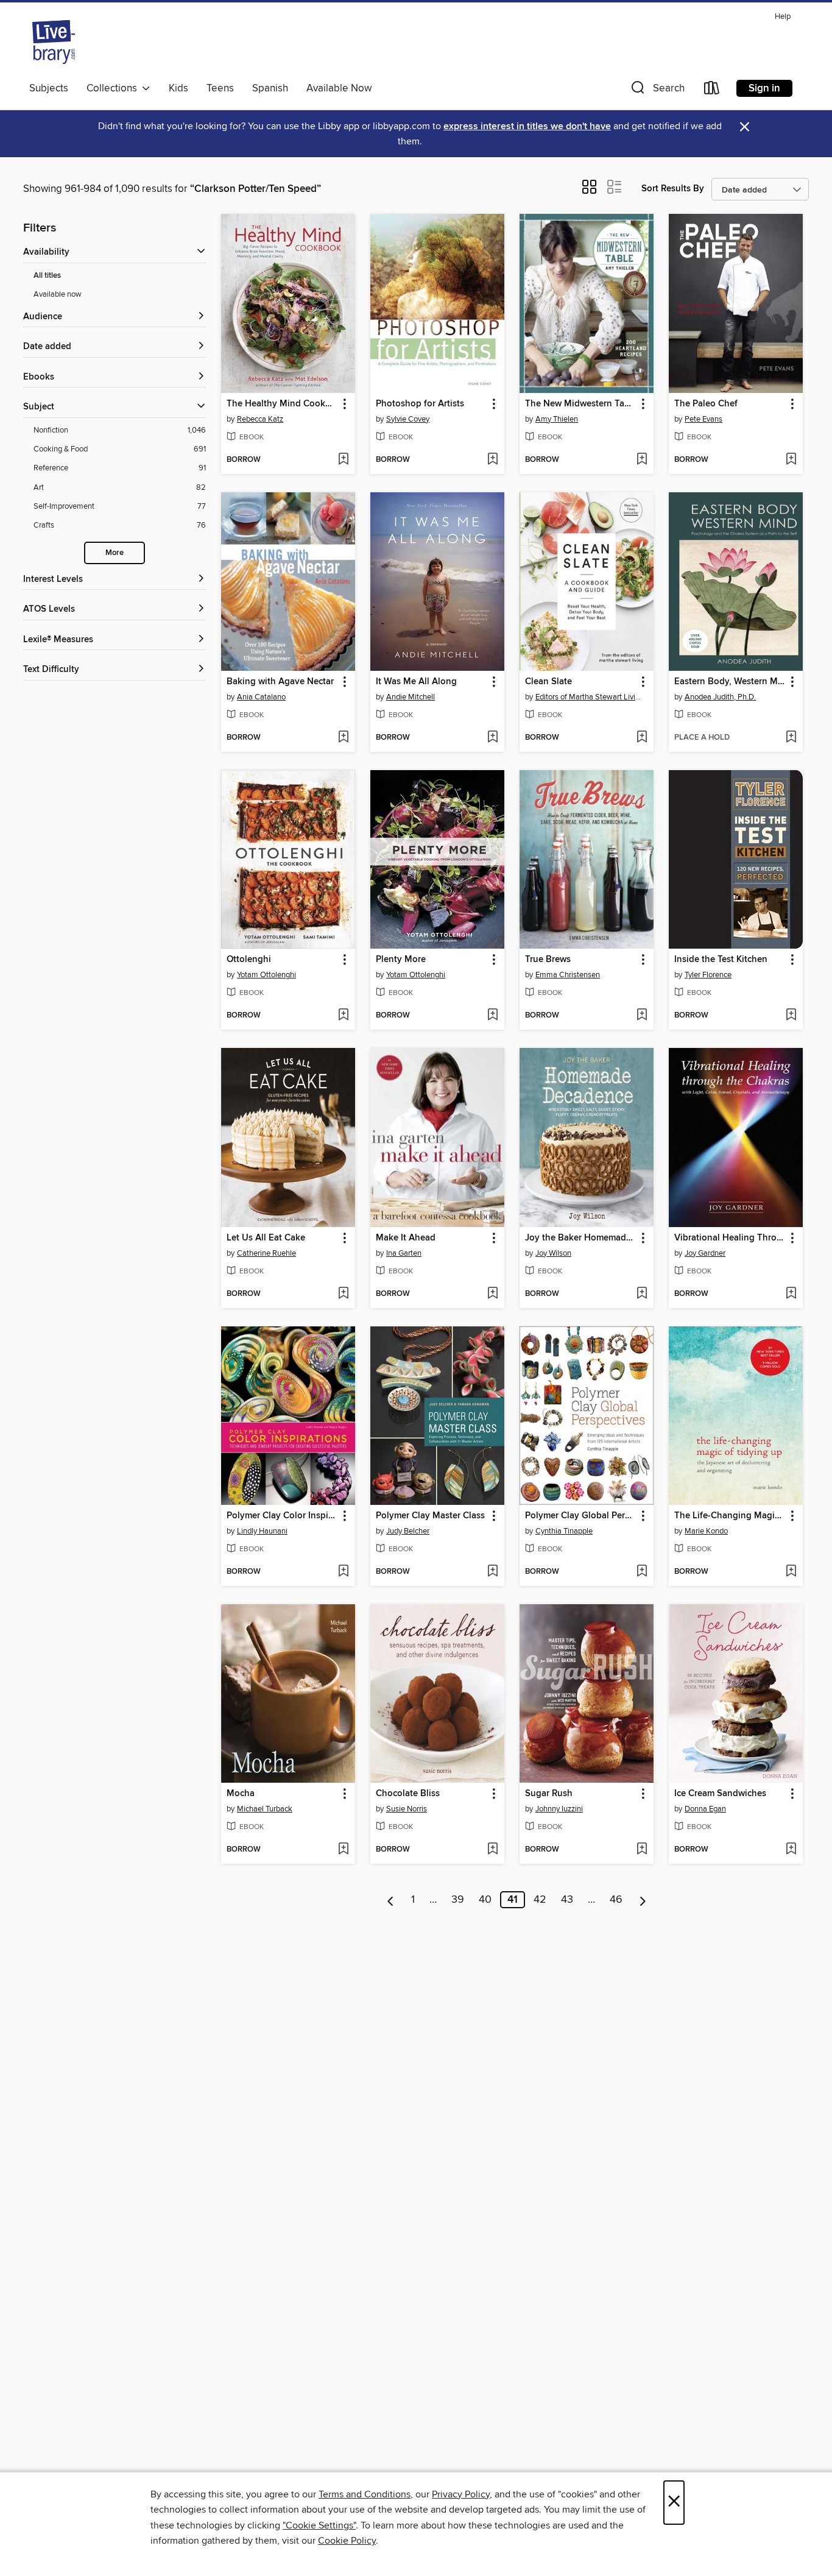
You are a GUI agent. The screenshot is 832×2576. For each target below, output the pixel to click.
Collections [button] (114, 88)
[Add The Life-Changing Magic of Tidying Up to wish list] (791, 1572)
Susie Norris (407, 1809)
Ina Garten (404, 1253)
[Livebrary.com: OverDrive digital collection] (54, 42)
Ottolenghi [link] (249, 960)
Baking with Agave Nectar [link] (280, 682)
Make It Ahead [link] (406, 1238)
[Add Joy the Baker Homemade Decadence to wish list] (642, 1294)
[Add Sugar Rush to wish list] (642, 1850)
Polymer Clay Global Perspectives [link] (581, 1516)
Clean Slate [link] (548, 682)
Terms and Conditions (365, 2494)
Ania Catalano (261, 697)
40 (485, 1900)
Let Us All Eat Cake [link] (266, 1238)
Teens (220, 88)
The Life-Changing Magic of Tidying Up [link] (730, 1516)
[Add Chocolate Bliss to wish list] (492, 1850)
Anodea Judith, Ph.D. (720, 697)
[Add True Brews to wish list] (642, 1016)
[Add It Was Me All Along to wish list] (492, 738)
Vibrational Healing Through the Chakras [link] (730, 1238)
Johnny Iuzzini (559, 1809)
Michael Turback (265, 1809)
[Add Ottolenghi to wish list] (343, 1016)
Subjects (49, 88)
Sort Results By (673, 189)
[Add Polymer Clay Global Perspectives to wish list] (642, 1572)
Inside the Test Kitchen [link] (721, 960)
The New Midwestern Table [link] (581, 404)
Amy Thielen (557, 419)
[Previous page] (391, 1900)
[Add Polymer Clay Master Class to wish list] (492, 1572)
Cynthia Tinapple (564, 1531)
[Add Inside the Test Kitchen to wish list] (791, 1016)
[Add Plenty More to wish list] (492, 1016)
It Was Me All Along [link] (416, 682)
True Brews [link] (548, 960)
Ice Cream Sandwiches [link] (720, 1794)
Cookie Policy (347, 2541)
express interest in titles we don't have (527, 126)
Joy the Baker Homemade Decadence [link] (581, 1238)
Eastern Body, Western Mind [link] (730, 682)
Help (783, 17)
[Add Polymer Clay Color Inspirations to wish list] (343, 1572)
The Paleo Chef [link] (706, 404)
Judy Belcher (408, 1531)
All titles (47, 276)
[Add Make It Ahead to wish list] (492, 1294)
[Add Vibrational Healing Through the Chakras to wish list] (791, 1294)
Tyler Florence (708, 975)
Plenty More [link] (401, 960)
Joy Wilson (553, 1253)
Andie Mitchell (411, 697)
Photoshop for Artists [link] (420, 404)
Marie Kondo (706, 1531)
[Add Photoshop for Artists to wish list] (492, 460)
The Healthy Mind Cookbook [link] (282, 404)
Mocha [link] (241, 1794)
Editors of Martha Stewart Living (588, 697)
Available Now (339, 88)
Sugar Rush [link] (549, 1794)
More (115, 553)
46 (616, 1900)
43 (567, 1900)
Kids (178, 88)
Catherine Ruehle (266, 1253)
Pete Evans (703, 419)
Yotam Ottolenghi (266, 975)
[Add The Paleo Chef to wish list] (791, 460)
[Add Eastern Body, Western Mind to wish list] (791, 738)
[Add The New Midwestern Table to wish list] (642, 460)
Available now (58, 294)
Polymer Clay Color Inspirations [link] (282, 1516)
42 (540, 1900)
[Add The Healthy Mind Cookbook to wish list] (343, 460)
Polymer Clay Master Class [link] (430, 1516)
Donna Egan (705, 1809)
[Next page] (643, 1900)
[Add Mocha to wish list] (343, 1850)
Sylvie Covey (408, 419)
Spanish (270, 88)
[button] (657, 90)
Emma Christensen (568, 975)
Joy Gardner (705, 1253)
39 (458, 1900)
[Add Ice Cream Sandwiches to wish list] (791, 1850)
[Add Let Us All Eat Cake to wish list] (343, 1294)
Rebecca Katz (260, 419)
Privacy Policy (461, 2494)
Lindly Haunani (262, 1531)
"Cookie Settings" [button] (319, 2525)
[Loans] (712, 90)
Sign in (764, 88)
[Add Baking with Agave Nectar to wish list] (343, 738)
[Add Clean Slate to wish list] (642, 738)
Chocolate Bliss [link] (408, 1794)
